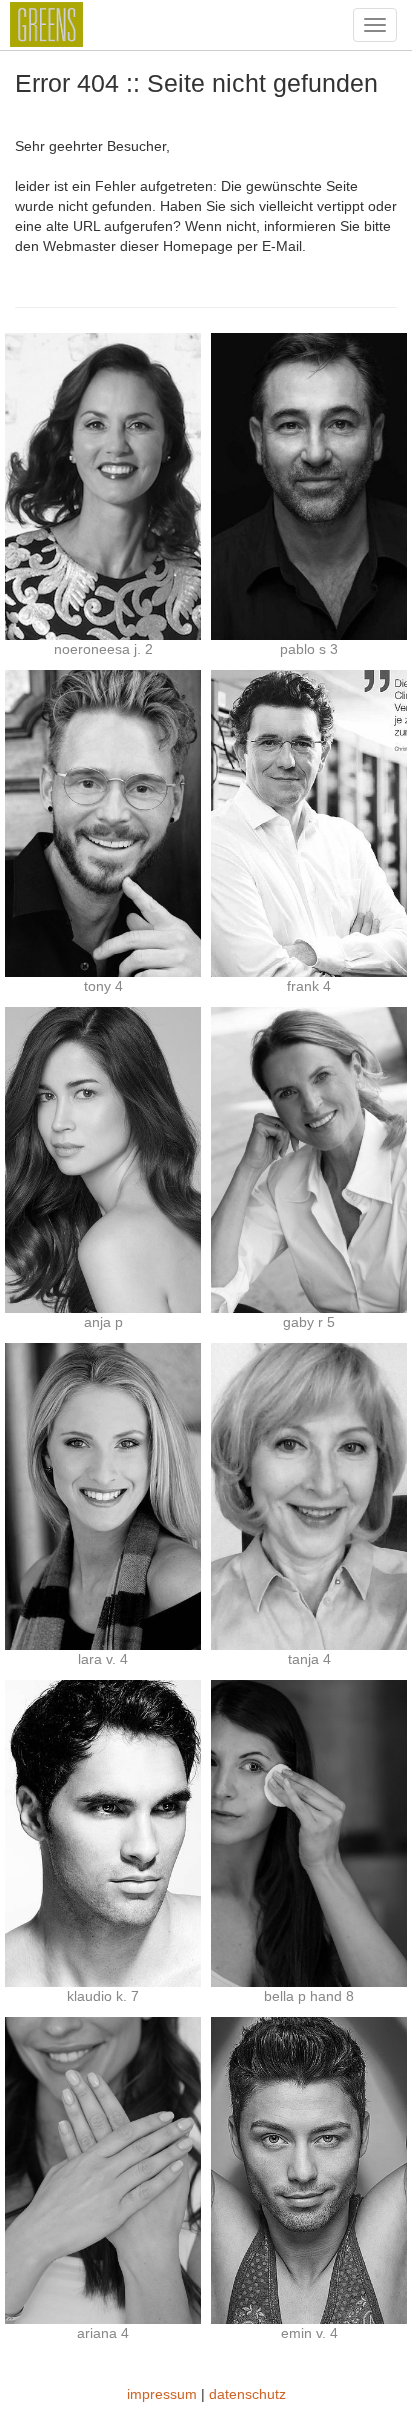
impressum (162, 2394)
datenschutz (247, 2394)
